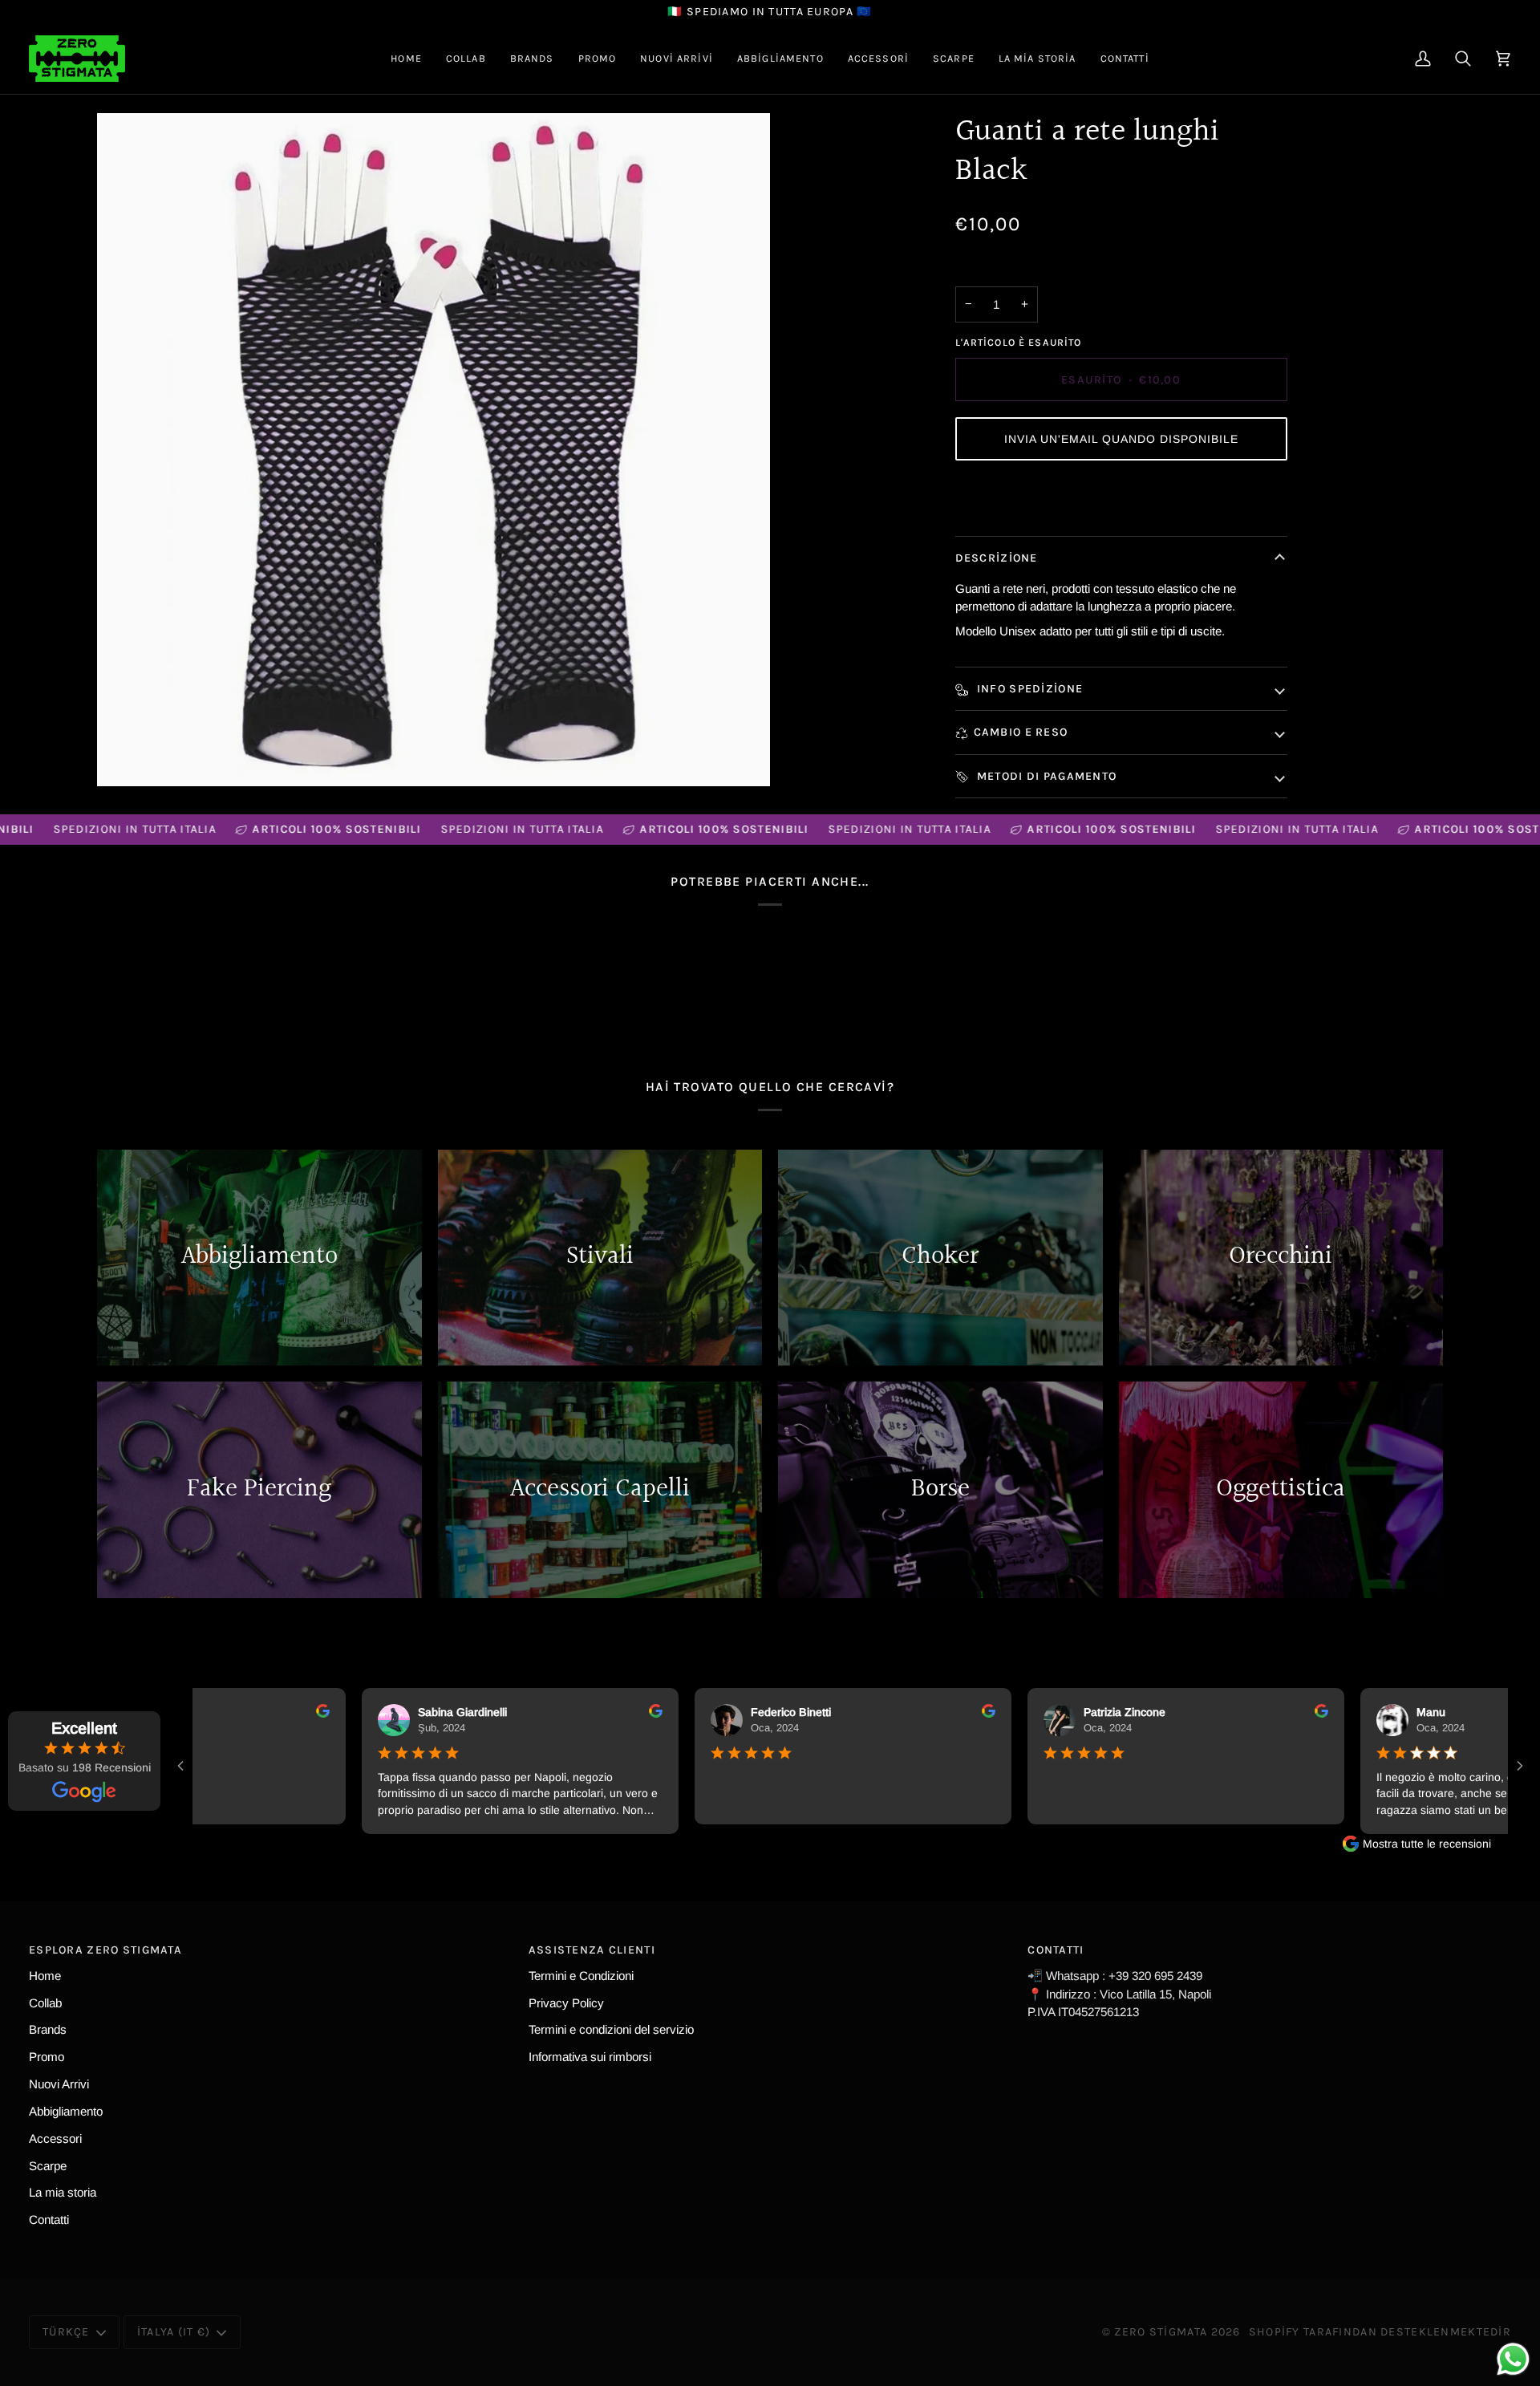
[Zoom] (434, 450)
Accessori (55, 2138)
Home (45, 1976)
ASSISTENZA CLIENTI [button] (592, 1950)
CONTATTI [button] (1056, 1950)
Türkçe (66, 2332)
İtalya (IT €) (174, 2332)
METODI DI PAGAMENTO (1046, 776)
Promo (47, 2057)
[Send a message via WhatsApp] (1513, 2359)
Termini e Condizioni (581, 1976)
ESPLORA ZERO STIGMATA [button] (105, 1950)
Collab (45, 2003)
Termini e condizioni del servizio (611, 2029)
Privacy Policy (566, 2003)
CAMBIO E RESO (1021, 732)
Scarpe (48, 2166)
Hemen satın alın (1121, 498)
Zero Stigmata (1161, 2332)
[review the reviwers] (308, 1711)
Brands (48, 2029)
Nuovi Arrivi (59, 2084)
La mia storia (63, 2192)
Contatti (49, 2220)
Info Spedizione (1029, 689)
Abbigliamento (66, 2111)
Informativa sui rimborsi (590, 2057)
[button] (466, 59)
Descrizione (997, 558)
